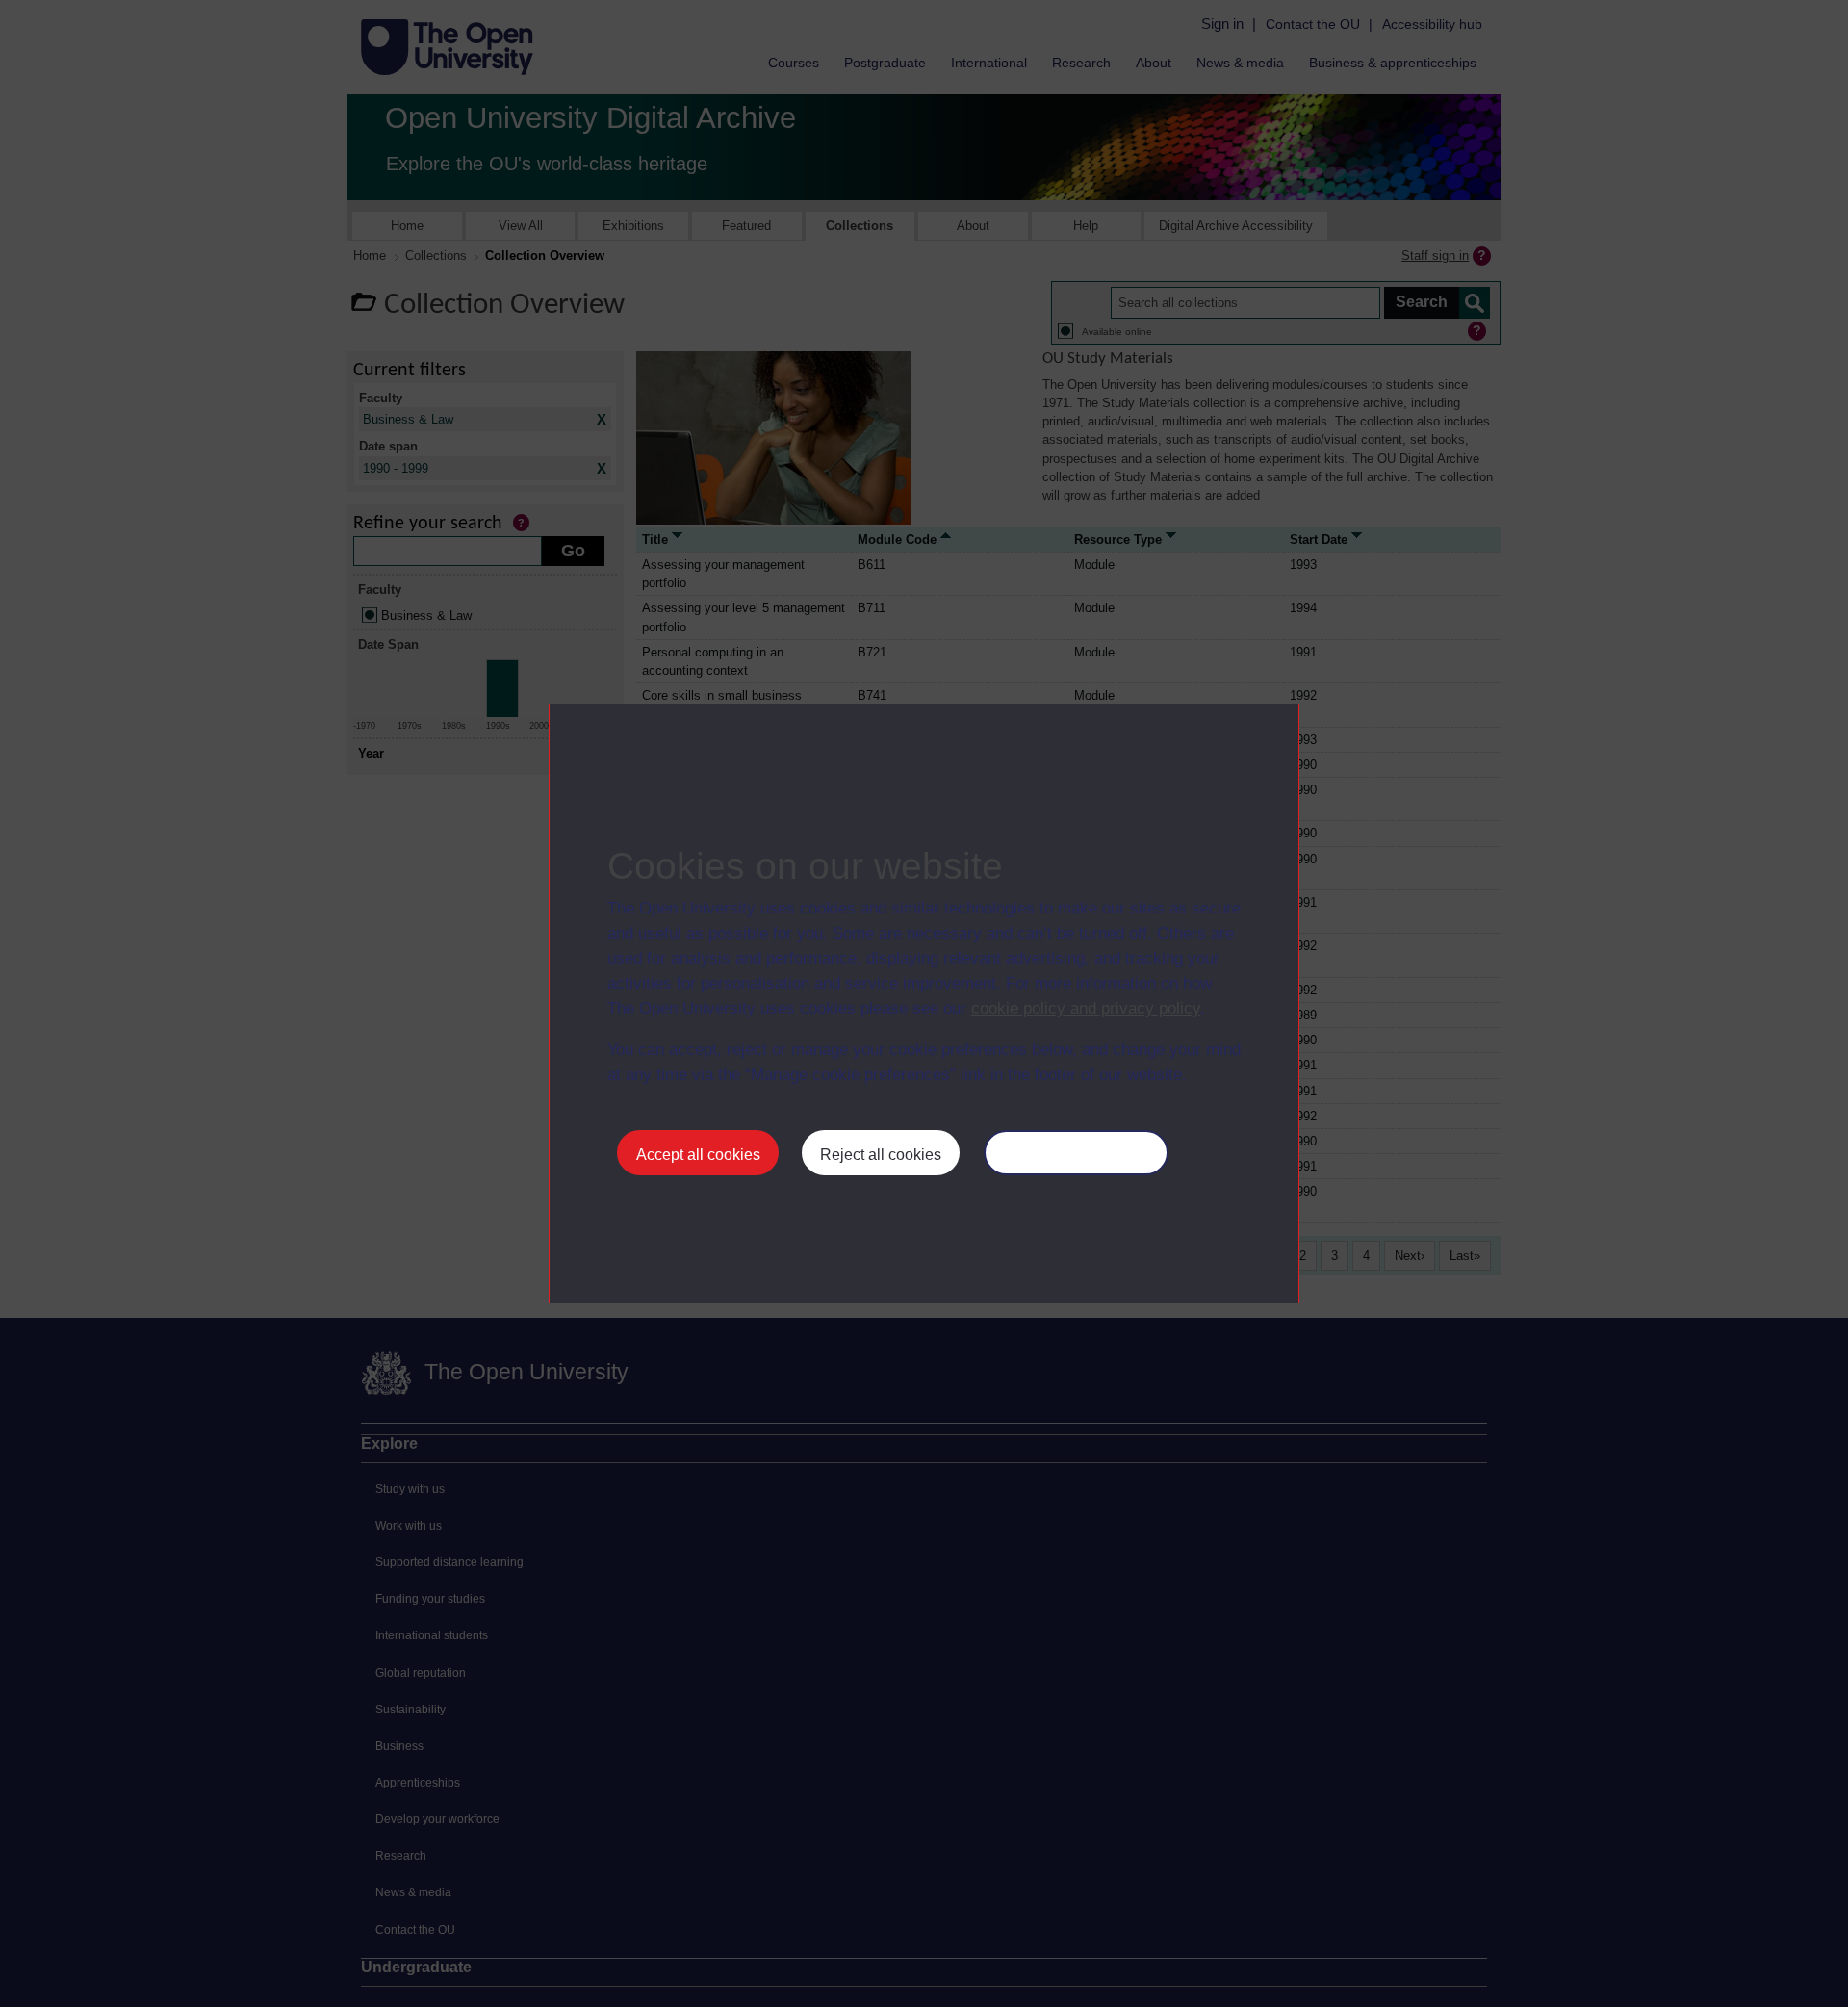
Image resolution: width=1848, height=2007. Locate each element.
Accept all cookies (698, 1155)
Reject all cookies (881, 1155)
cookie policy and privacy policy (1086, 1008)
